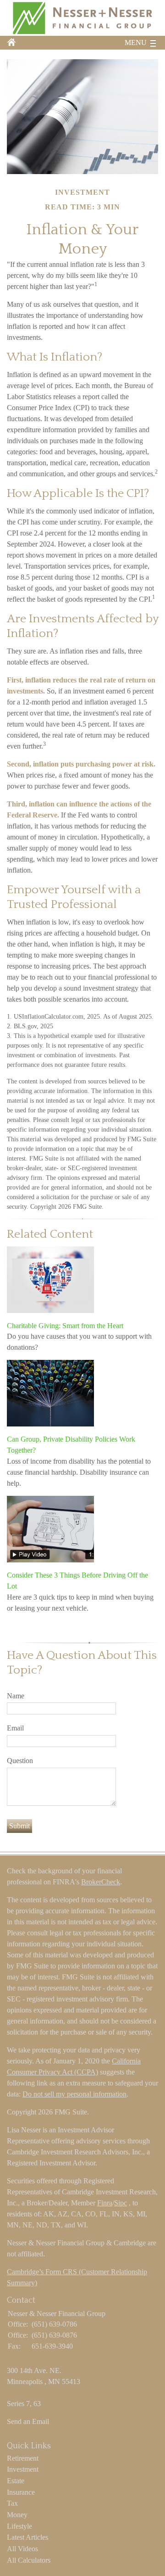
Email (15, 1728)
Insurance (21, 2492)
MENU (136, 42)
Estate (16, 2481)
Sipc (121, 2203)
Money (17, 2515)
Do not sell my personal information (74, 2094)
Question (20, 1761)
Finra (105, 2203)
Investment (23, 2469)
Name (16, 1696)
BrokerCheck (101, 1882)
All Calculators (29, 2560)
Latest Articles (27, 2537)
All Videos (22, 2549)
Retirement (23, 2458)
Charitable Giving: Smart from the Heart (65, 1326)
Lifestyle (19, 2526)
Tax (12, 2503)
